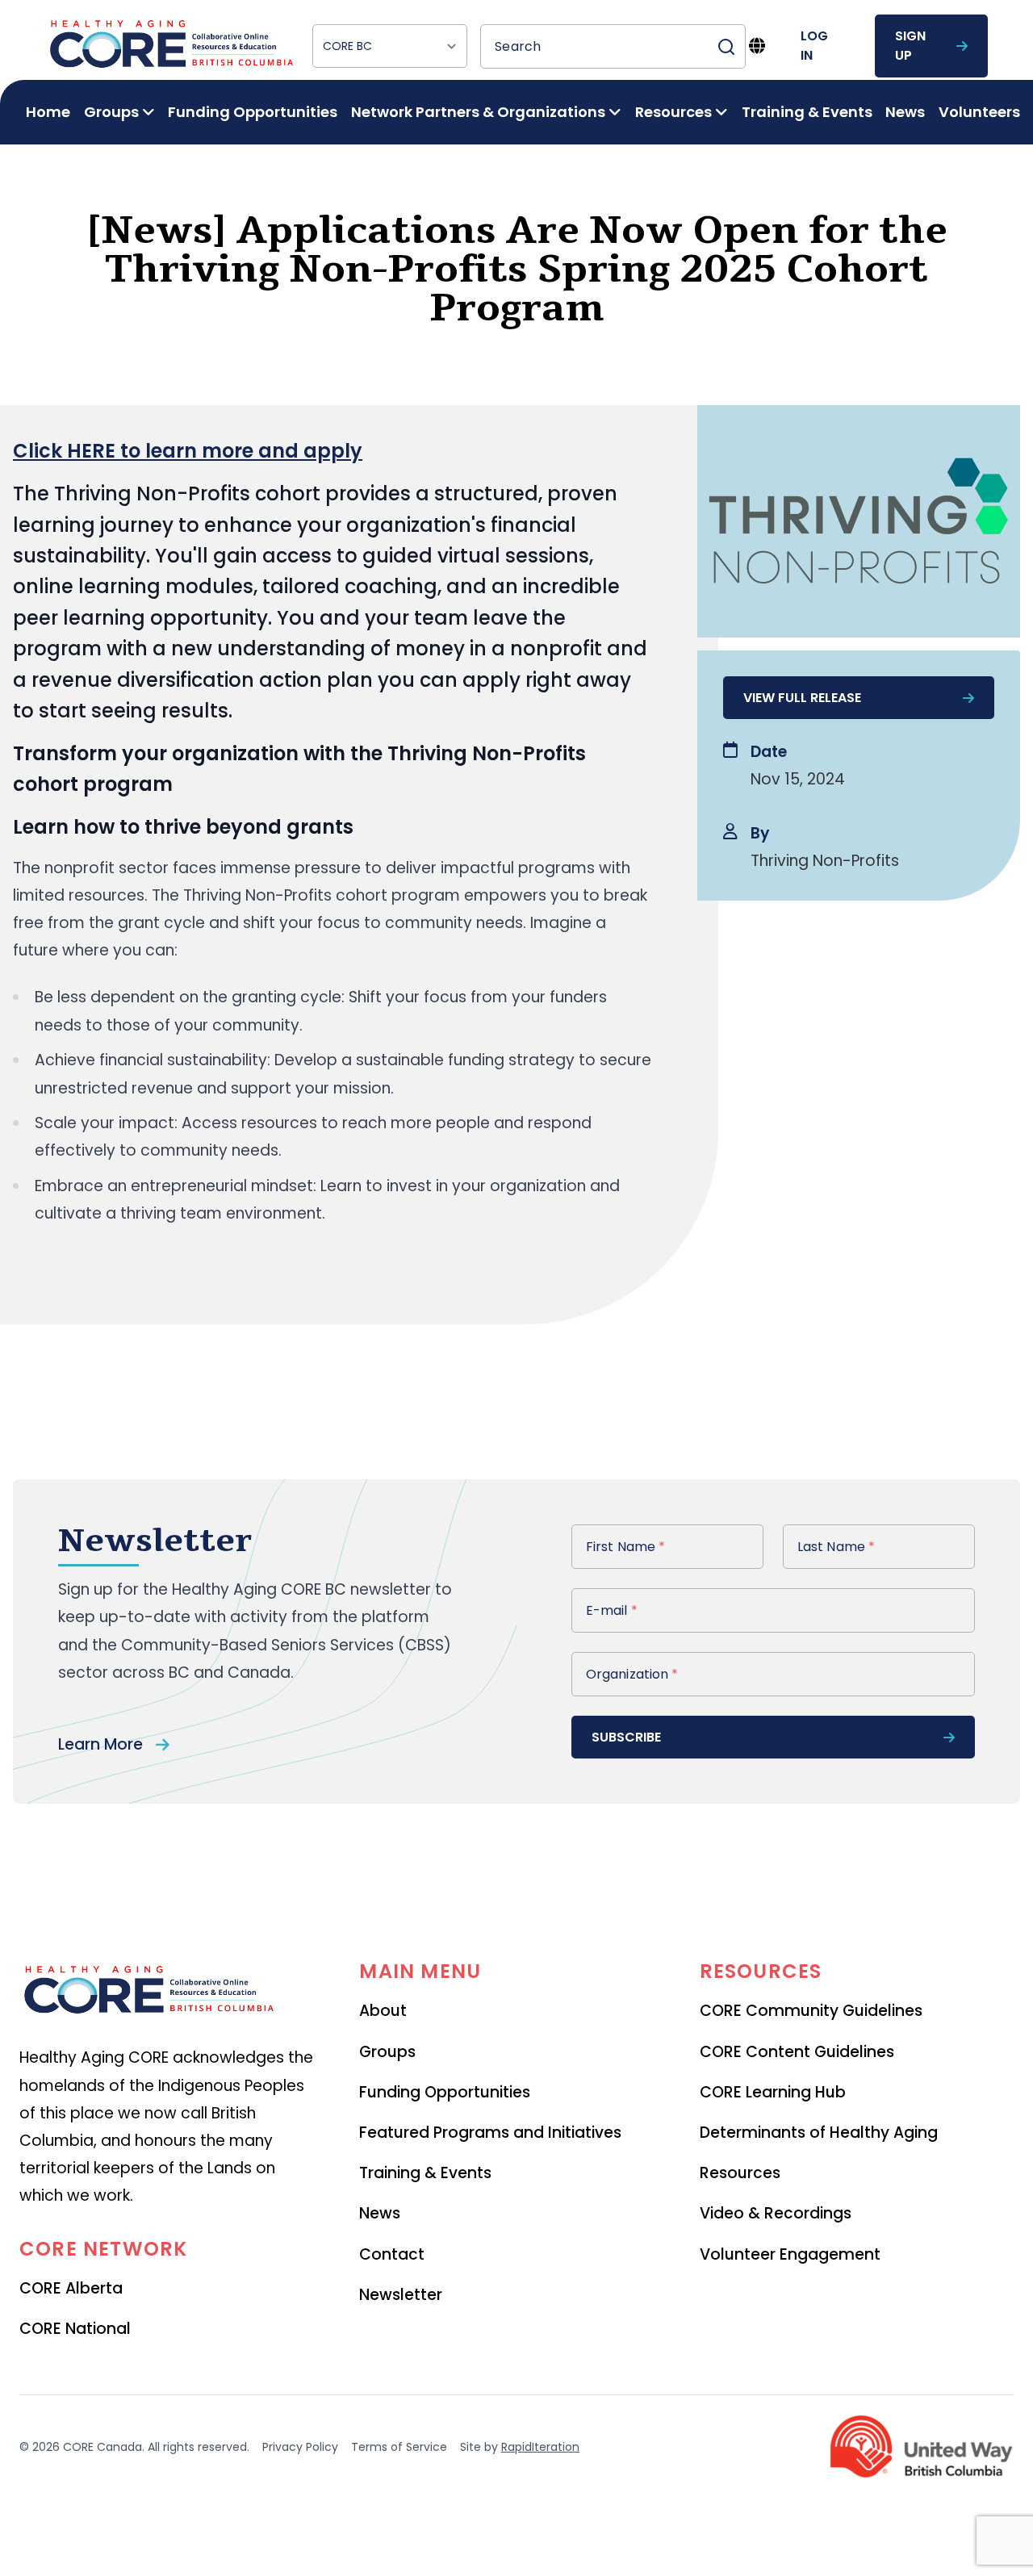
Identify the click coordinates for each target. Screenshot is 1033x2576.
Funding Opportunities (253, 112)
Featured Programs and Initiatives (490, 2133)
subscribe (626, 1737)
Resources (740, 2173)
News (905, 112)
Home (48, 112)
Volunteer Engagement (790, 2254)
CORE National (75, 2329)
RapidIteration (540, 2447)
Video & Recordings (776, 2213)
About (383, 2011)
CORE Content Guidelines (797, 2052)
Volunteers (979, 112)
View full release (802, 698)
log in (814, 46)
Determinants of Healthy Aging (819, 2133)
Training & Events (807, 112)
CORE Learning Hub (773, 2092)
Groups (387, 2052)
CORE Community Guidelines (811, 2011)
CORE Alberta (71, 2288)
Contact (392, 2254)
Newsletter (401, 2295)
